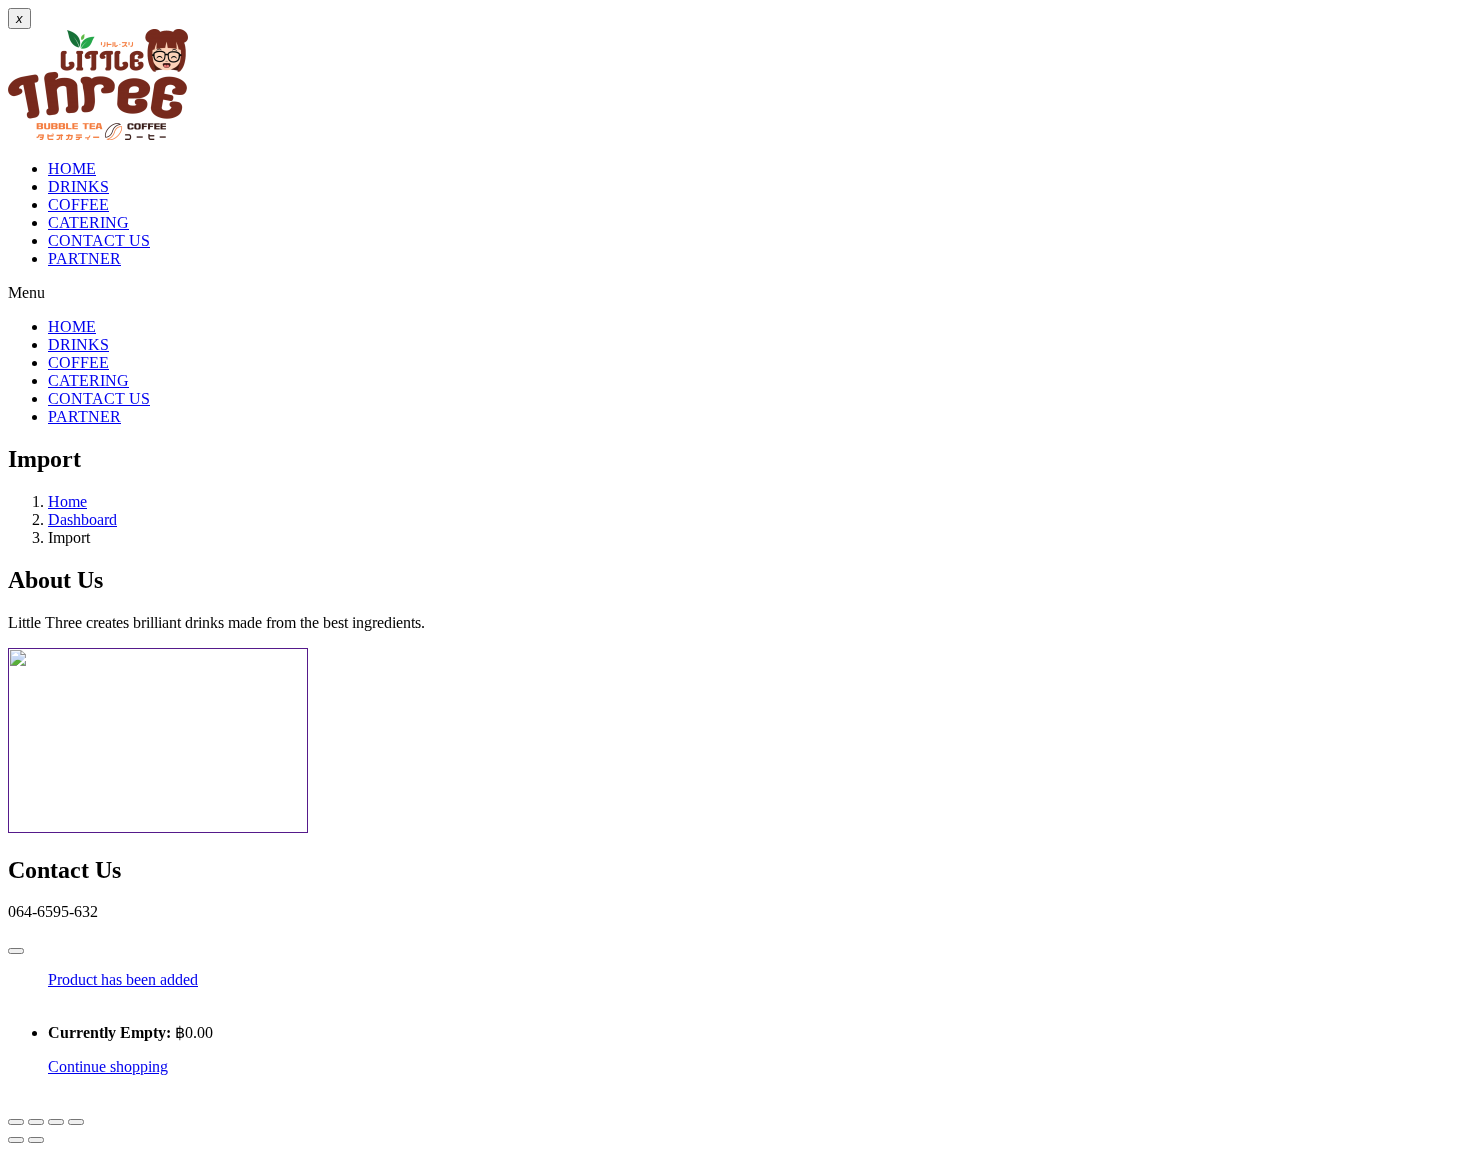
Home (67, 501)
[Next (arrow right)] (36, 1140)
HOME (72, 168)
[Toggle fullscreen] (36, 1122)
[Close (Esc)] (76, 1122)
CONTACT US (99, 240)
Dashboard (82, 519)
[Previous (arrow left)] (16, 1140)
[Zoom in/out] (16, 1122)
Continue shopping (108, 1066)
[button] (735, 293)
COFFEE (78, 204)
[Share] (56, 1122)
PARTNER (84, 258)
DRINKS (78, 186)
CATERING (88, 222)
